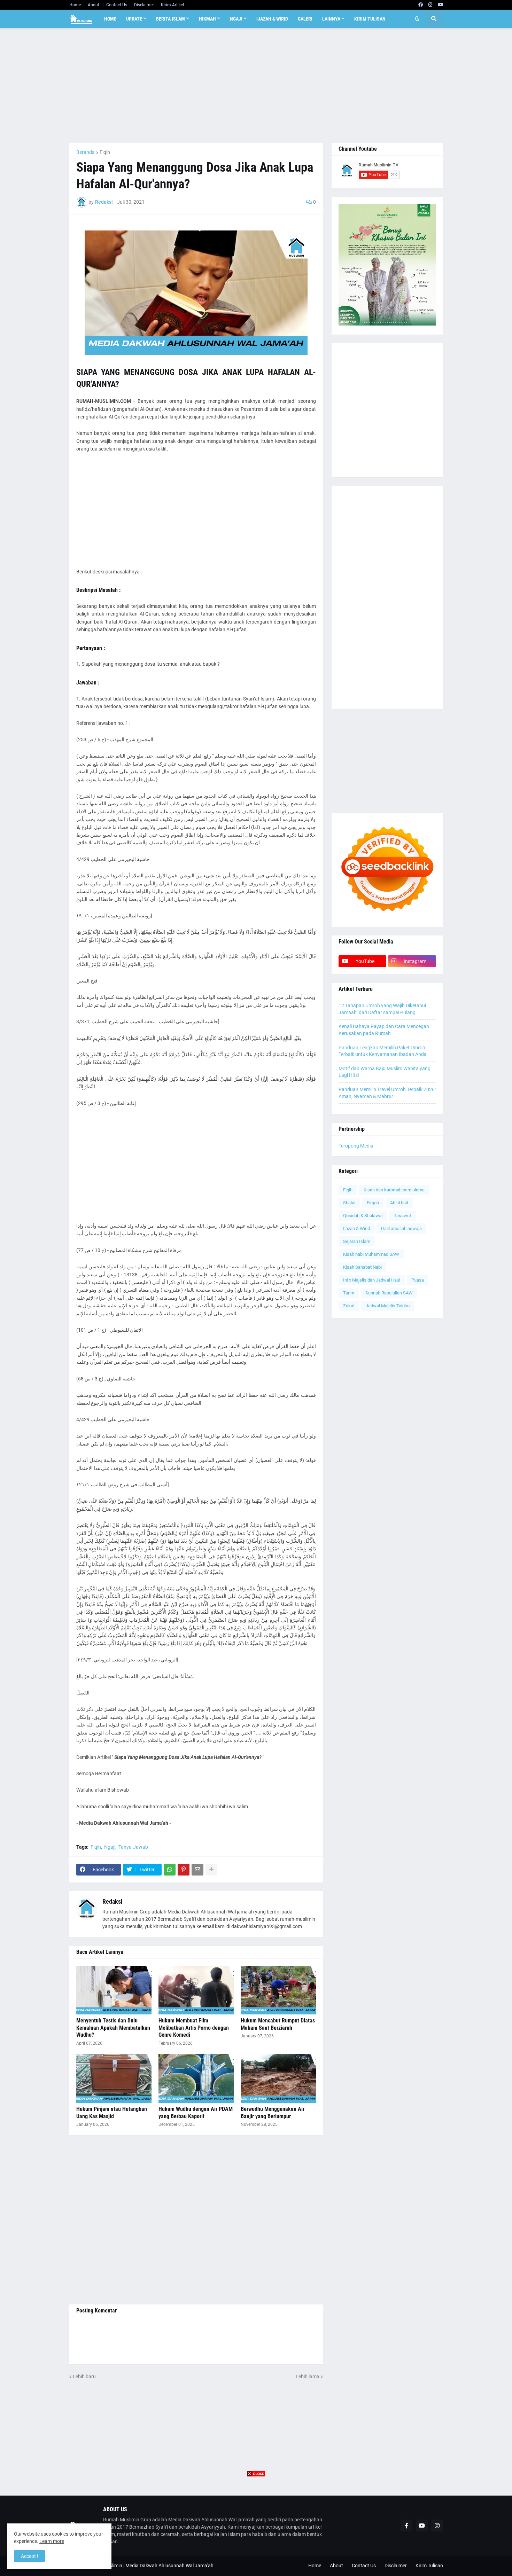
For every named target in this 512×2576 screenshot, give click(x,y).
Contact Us (117, 5)
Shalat (349, 1203)
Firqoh (373, 1203)
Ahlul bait (399, 1203)
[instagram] (430, 5)
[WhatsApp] (170, 1870)
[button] (417, 19)
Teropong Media (356, 1146)
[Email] (197, 1870)
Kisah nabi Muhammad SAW (371, 1254)
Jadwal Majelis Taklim (388, 1306)
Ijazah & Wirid (356, 1228)
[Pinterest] (184, 1870)
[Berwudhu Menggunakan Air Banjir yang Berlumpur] (278, 2078)
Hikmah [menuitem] (207, 19)
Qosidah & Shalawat (363, 1216)
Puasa (418, 1280)
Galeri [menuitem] (305, 19)
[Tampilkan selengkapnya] (211, 1870)
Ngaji (110, 1847)
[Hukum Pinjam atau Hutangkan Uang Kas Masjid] (114, 2078)
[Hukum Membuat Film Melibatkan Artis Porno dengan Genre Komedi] (196, 1990)
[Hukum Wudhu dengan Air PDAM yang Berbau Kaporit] (196, 2078)
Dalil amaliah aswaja (401, 1228)
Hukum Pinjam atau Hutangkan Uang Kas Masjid (112, 2113)
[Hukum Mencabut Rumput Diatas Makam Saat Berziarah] (278, 1990)
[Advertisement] (256, 85)
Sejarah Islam (357, 1241)
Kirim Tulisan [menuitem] (370, 19)
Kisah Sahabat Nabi (362, 1267)
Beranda (86, 152)
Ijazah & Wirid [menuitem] (272, 19)
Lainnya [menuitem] (331, 19)
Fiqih (105, 152)
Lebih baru (84, 2377)
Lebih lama (308, 2377)
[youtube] (440, 5)
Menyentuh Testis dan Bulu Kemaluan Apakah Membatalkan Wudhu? (113, 2028)
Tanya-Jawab (133, 1847)
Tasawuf (403, 1216)
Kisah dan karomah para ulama (394, 1190)
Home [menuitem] (110, 19)
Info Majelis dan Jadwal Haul (372, 1280)
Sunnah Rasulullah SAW (389, 1293)
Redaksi (113, 1901)
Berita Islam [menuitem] (170, 19)
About (94, 5)
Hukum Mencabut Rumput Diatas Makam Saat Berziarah (278, 2024)
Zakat (349, 1306)
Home (75, 5)
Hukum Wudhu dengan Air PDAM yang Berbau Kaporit (196, 2113)
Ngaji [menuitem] (236, 19)
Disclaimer (144, 5)
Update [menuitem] (134, 19)
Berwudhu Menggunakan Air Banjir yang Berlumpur (273, 2113)
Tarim (349, 1293)
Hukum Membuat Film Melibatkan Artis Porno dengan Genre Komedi (194, 2028)
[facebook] (421, 5)
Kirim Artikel (172, 5)
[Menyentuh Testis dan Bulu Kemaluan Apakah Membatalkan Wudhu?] (114, 1990)
